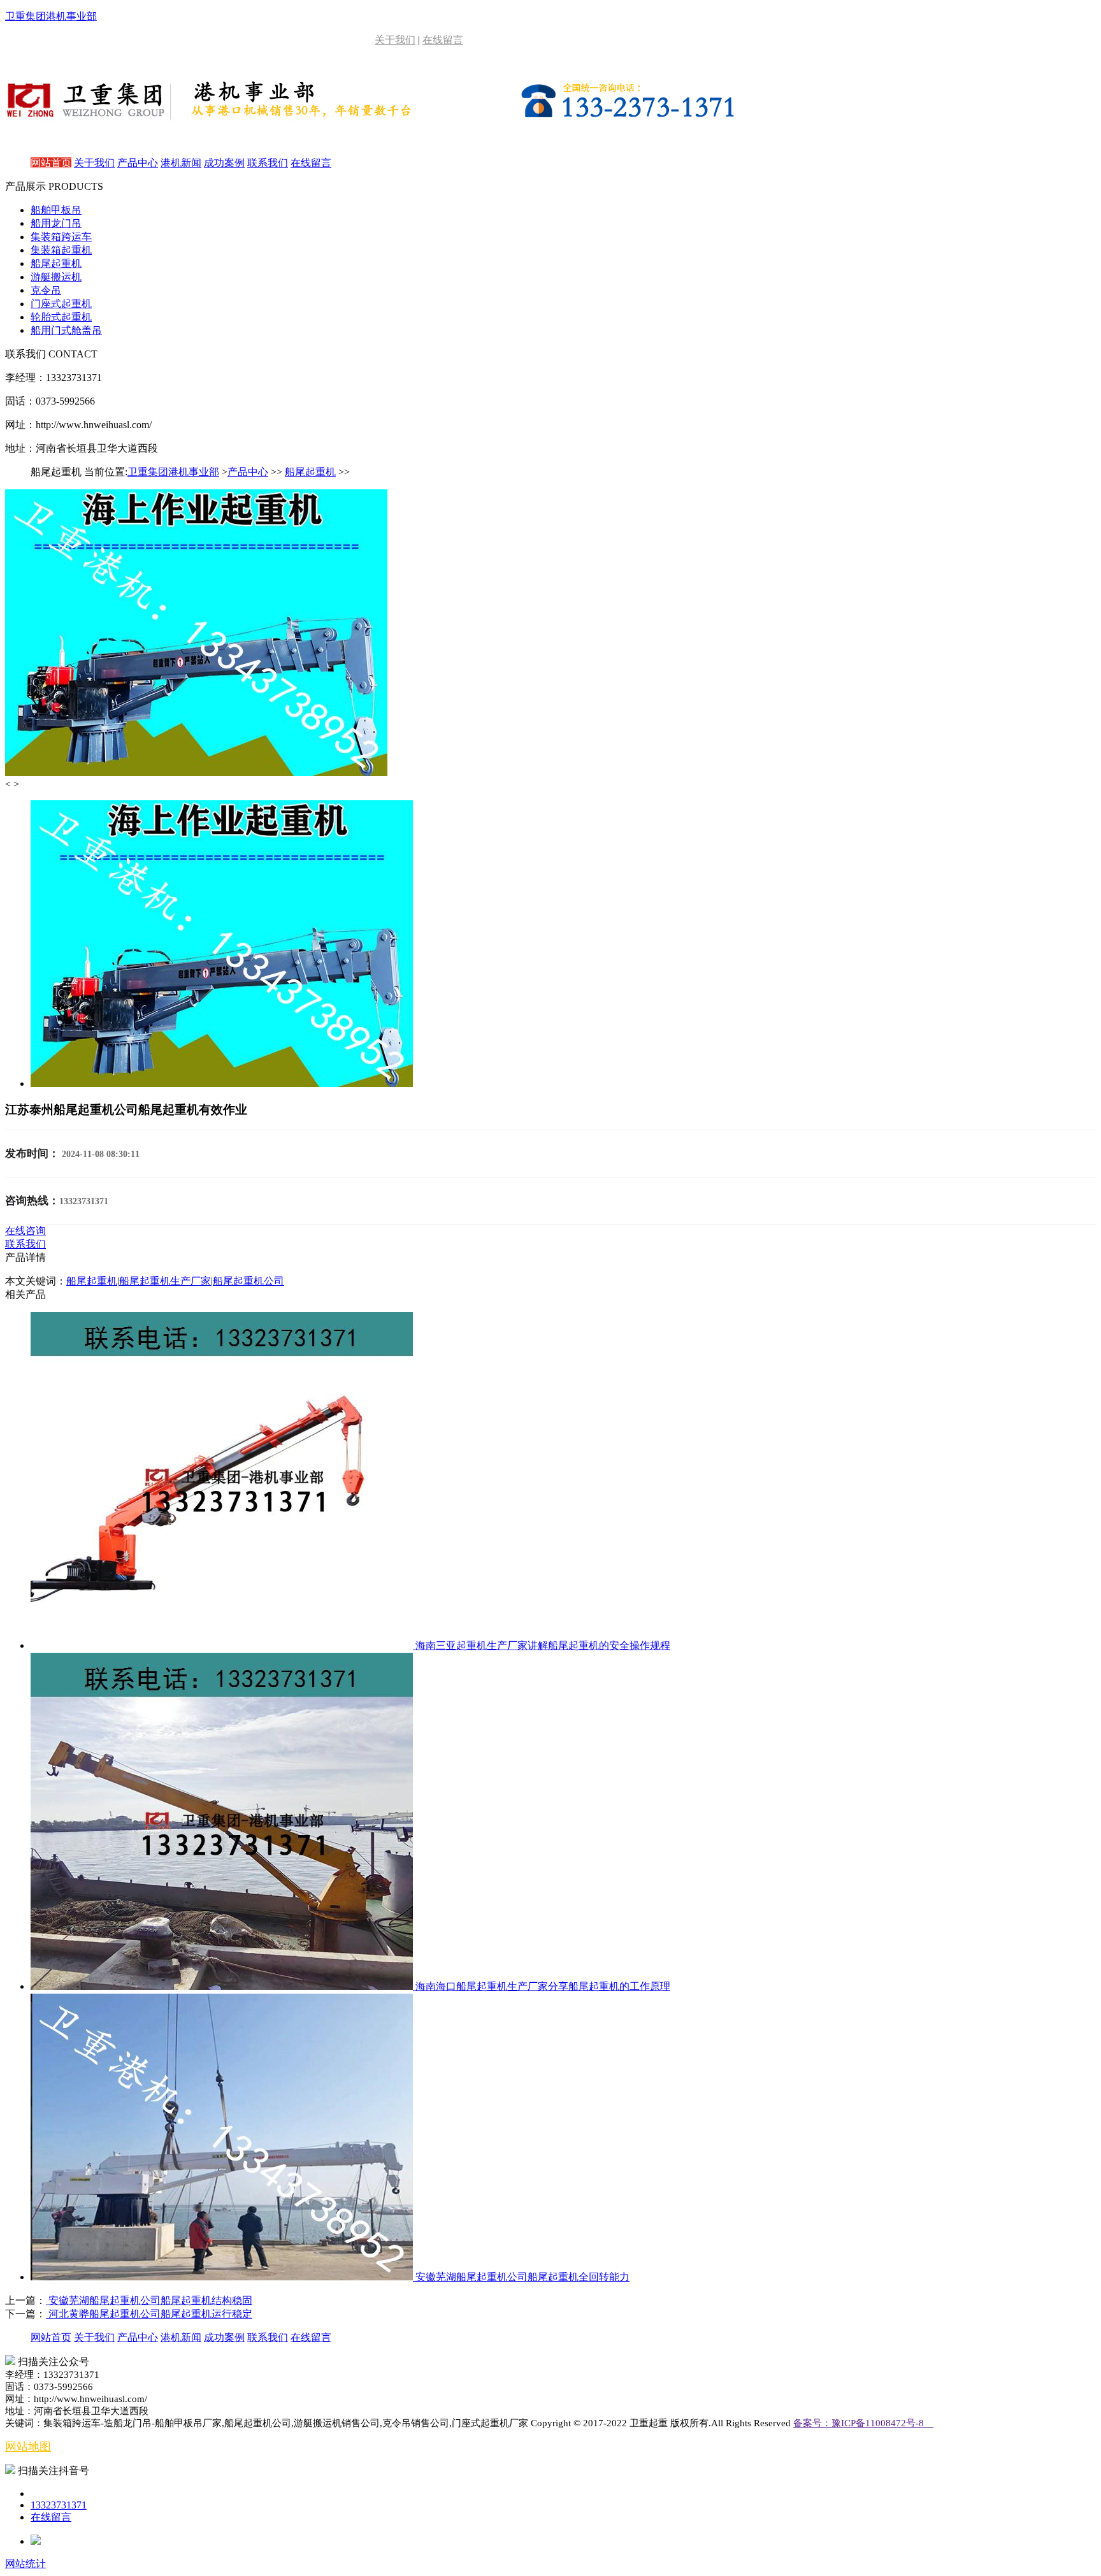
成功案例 (224, 163)
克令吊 (46, 290)
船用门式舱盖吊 (66, 330)
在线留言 (443, 40)
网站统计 (25, 2564)
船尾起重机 (56, 263)
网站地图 (28, 2447)
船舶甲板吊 (56, 210)
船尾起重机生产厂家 (165, 1281)
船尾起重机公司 (248, 1281)
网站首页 (51, 163)
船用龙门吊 (56, 223)
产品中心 (138, 163)
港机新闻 (181, 163)
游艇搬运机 (56, 277)
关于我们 (395, 40)
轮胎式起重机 (61, 317)
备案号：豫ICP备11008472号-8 (863, 2423)
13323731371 (59, 2505)
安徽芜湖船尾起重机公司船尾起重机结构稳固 (149, 2300)
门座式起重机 (61, 304)
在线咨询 (25, 1231)
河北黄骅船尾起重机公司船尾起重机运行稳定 (149, 2314)
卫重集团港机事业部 (173, 472)
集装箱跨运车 (61, 237)
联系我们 (268, 163)
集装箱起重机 (61, 250)
